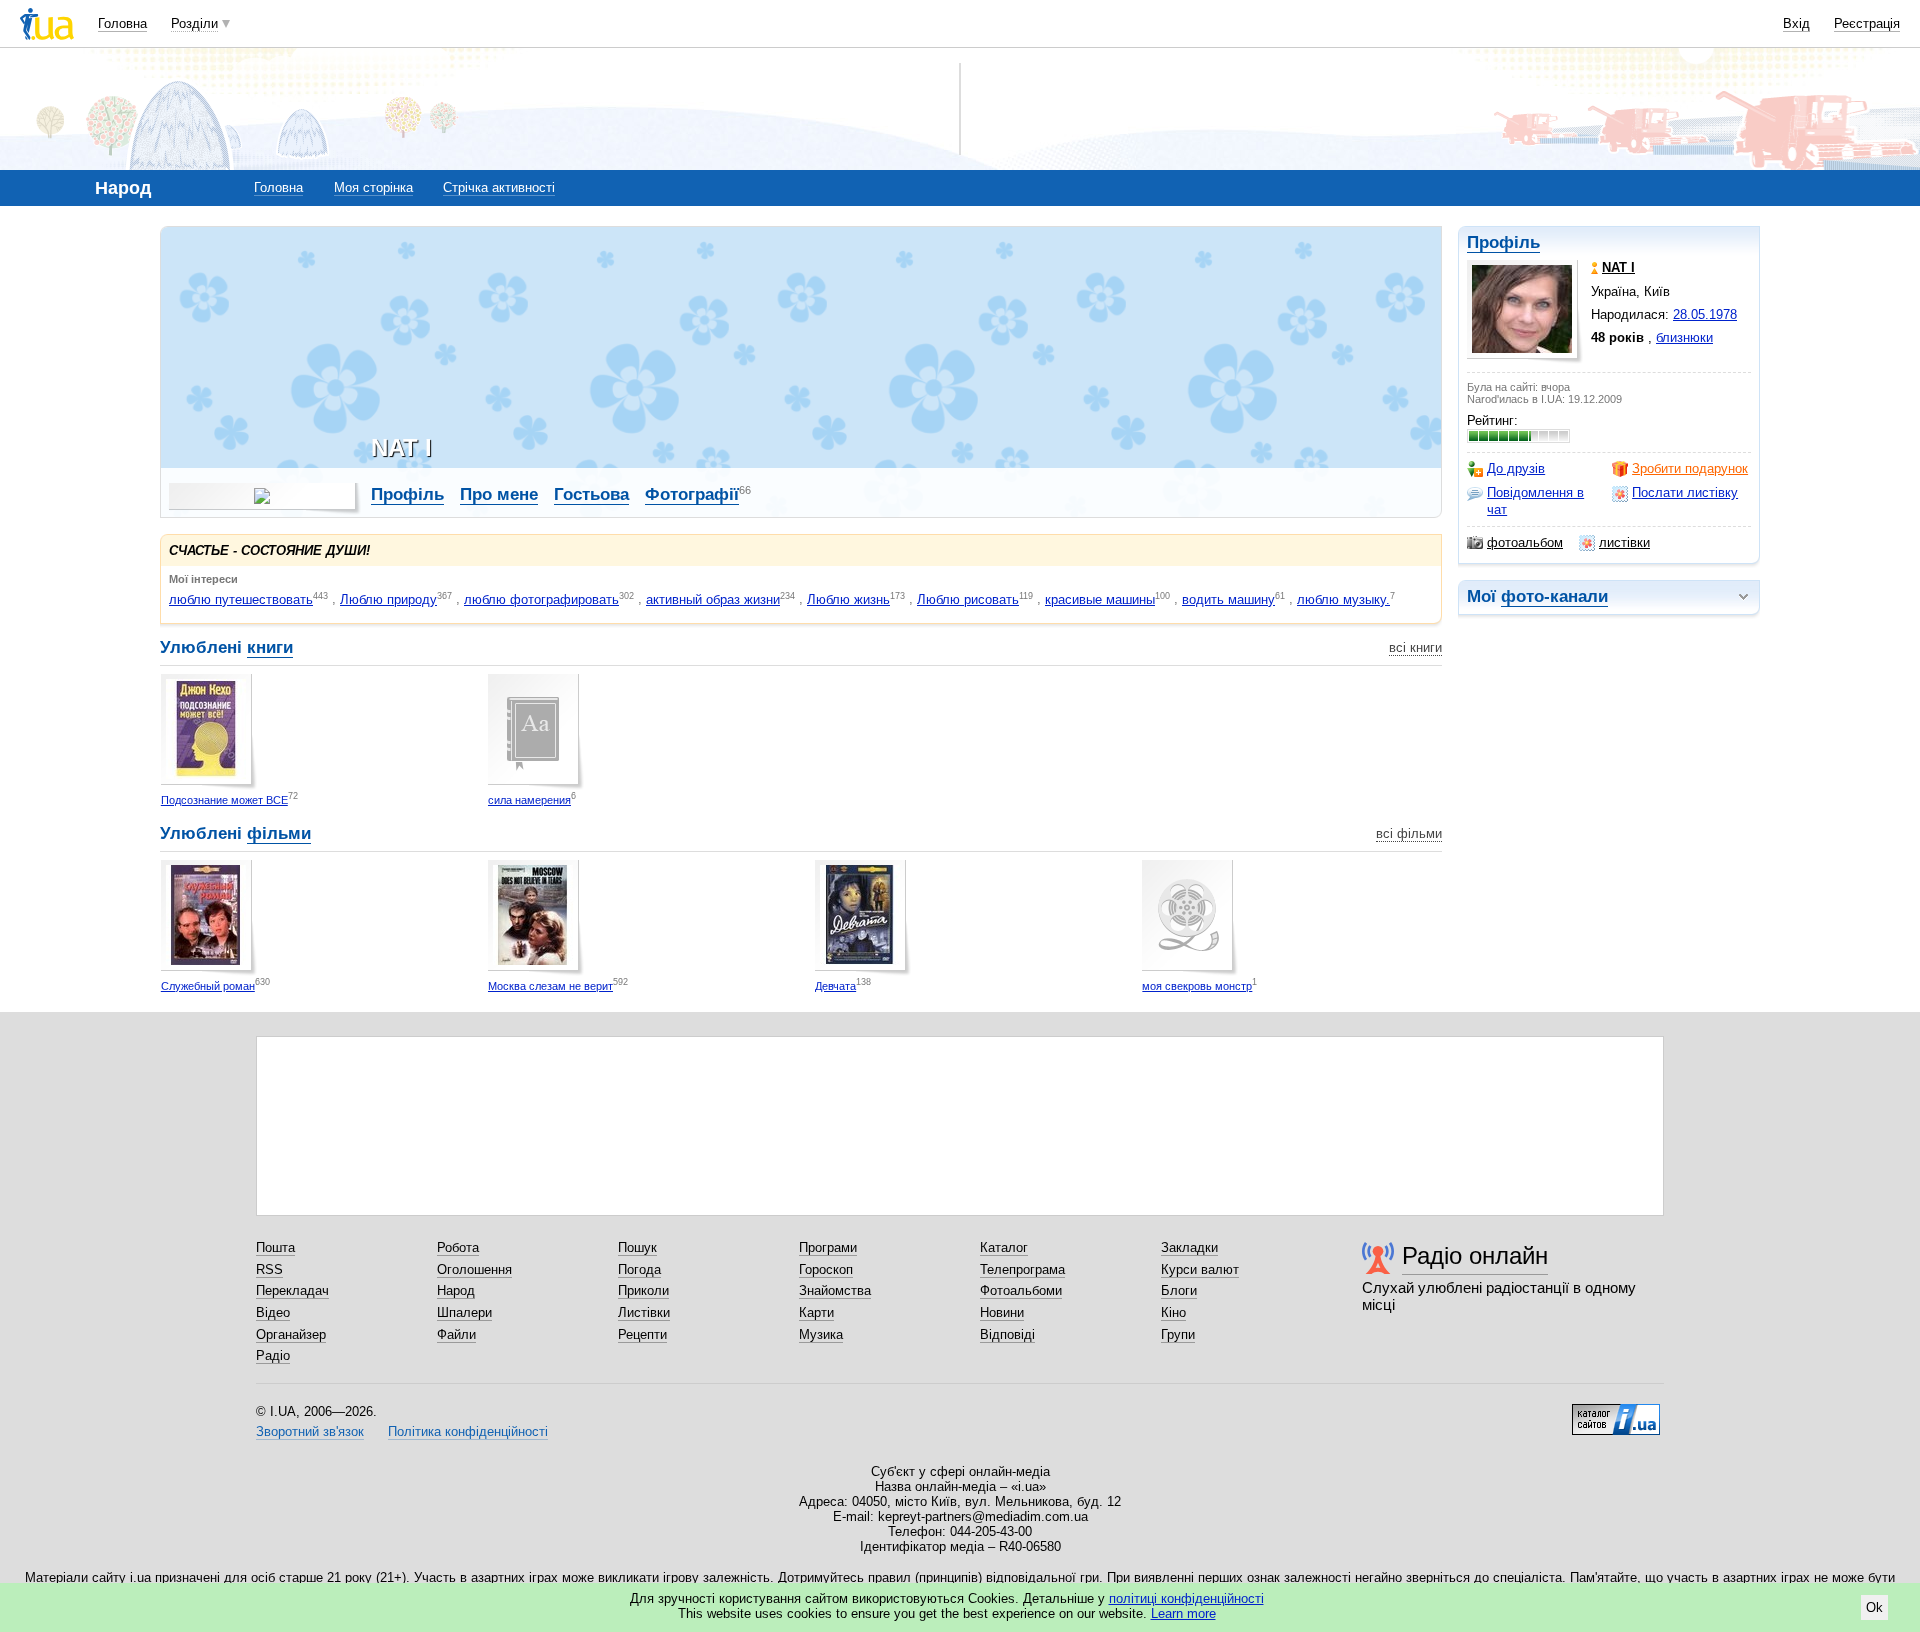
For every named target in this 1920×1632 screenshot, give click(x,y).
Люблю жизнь (848, 599)
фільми (279, 833)
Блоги (1179, 1290)
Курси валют (1200, 1269)
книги (270, 647)
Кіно (1173, 1312)
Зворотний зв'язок (310, 1431)
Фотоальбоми (1021, 1290)
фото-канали (1554, 596)
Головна (122, 23)
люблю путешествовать (241, 599)
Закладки (1189, 1247)
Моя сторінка (373, 187)
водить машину (1228, 599)
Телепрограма (1022, 1269)
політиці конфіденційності (1186, 1598)
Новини (1002, 1312)
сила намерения (529, 800)
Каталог (1004, 1247)
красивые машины (1100, 599)
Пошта (275, 1247)
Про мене (499, 494)
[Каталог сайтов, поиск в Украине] (1616, 1412)
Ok (1874, 1607)
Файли (456, 1334)
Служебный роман (208, 986)
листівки (1624, 542)
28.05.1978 (1705, 314)
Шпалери (464, 1312)
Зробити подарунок (1690, 468)
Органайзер (291, 1334)
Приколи (643, 1290)
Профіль (1503, 242)
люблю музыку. (1343, 599)
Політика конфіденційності (468, 1431)
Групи (1178, 1334)
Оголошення (474, 1269)
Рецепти (642, 1334)
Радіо (273, 1355)
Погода (639, 1269)
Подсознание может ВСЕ (224, 800)
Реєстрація (1867, 23)
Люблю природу (388, 599)
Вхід (1796, 23)
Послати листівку (1685, 492)
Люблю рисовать (968, 599)
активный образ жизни (713, 599)
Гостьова (591, 494)
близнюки (1684, 337)
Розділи (194, 23)
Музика (821, 1334)
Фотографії (692, 494)
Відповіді (1007, 1334)
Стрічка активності (499, 187)
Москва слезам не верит (550, 986)
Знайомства (835, 1290)
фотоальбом (1525, 542)
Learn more (1183, 1613)
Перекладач (292, 1290)
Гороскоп (826, 1269)
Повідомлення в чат (1535, 500)
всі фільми (1409, 833)
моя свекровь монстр (1197, 986)
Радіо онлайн (1475, 1255)
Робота (458, 1247)
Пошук (637, 1247)
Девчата (835, 986)
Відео (273, 1312)
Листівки (644, 1312)
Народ (456, 1290)
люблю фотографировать (541, 599)
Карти (816, 1312)
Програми (828, 1247)
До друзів (1516, 468)
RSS (269, 1269)
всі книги (1415, 647)
